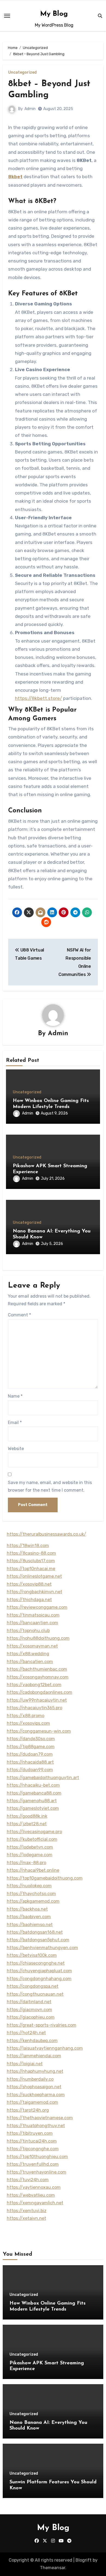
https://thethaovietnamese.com (40, 2118)
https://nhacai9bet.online (33, 1870)
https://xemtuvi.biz (27, 2211)
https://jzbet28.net (27, 1824)
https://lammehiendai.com (34, 2056)
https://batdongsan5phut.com (38, 1940)
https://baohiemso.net (30, 1925)
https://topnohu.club (28, 1631)
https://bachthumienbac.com (37, 1669)
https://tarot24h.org (28, 2110)
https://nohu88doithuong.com (38, 1638)
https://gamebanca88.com (34, 1793)
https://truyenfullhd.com (33, 2164)
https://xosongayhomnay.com (38, 1677)
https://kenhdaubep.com (32, 2041)
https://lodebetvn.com (30, 1847)
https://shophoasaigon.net (34, 2087)
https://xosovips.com (28, 1723)
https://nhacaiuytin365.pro (35, 1708)
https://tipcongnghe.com (33, 2149)
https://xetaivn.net (26, 2218)
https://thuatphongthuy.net (36, 2126)
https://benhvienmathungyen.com (42, 1948)
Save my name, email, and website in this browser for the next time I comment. (50, 1486)
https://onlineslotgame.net (34, 1576)
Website (16, 1449)
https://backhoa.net (27, 1909)
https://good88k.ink (27, 1816)
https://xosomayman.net (32, 1646)
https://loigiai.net (25, 2064)
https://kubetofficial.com (32, 1839)
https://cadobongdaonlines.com (40, 1692)
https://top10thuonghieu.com (37, 2157)
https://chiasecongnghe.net (36, 1963)
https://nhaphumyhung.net (35, 2071)
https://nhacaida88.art (30, 1762)
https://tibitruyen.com (30, 2133)
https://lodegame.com (30, 1855)
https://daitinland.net (29, 2002)
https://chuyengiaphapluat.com (39, 1971)
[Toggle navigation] (7, 16)
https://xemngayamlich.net (35, 2203)
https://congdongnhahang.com (39, 1979)
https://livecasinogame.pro (34, 1832)
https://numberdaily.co (30, 2079)
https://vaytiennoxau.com (34, 2187)
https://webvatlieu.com (31, 2195)
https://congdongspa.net (33, 1986)
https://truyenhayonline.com (37, 2172)
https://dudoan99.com (30, 1770)
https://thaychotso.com (31, 1894)
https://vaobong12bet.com (34, 1685)
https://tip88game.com (31, 1747)
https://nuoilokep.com (29, 1886)
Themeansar (53, 2568)
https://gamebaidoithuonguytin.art (43, 1778)
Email (15, 1422)
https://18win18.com (28, 1546)
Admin (30, 109)
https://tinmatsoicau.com (33, 1615)
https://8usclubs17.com (31, 1561)
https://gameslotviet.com (33, 1808)
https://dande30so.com (31, 1739)
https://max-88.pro (26, 1863)
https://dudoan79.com (30, 1754)
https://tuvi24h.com (28, 2180)
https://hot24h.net (26, 2033)
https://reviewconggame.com (37, 1607)
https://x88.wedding (28, 1654)
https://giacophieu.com (31, 2017)
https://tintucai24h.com (32, 2141)
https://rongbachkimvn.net (35, 1592)
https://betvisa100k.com (32, 1955)
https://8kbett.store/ (38, 698)
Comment (19, 1315)
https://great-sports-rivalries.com (42, 2025)
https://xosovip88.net (29, 1584)
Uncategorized (22, 73)
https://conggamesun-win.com (39, 1731)
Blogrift (84, 2560)
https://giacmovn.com (29, 2010)
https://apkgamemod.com (33, 1901)
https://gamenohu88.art (32, 1801)
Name (15, 1396)
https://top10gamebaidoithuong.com (45, 1878)
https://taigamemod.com (32, 2102)
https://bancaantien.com (32, 1623)
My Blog (54, 14)
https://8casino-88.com (31, 1553)
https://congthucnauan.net (35, 1994)
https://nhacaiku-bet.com (33, 1785)
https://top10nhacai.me (31, 1569)
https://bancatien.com (30, 1662)
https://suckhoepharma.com (36, 2095)
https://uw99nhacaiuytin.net (37, 1700)
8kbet (15, 177)
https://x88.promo (26, 1716)
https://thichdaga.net (29, 1600)
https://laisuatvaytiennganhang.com (45, 2048)
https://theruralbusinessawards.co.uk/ (46, 1534)
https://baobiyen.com (29, 1917)
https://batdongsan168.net (35, 1932)
